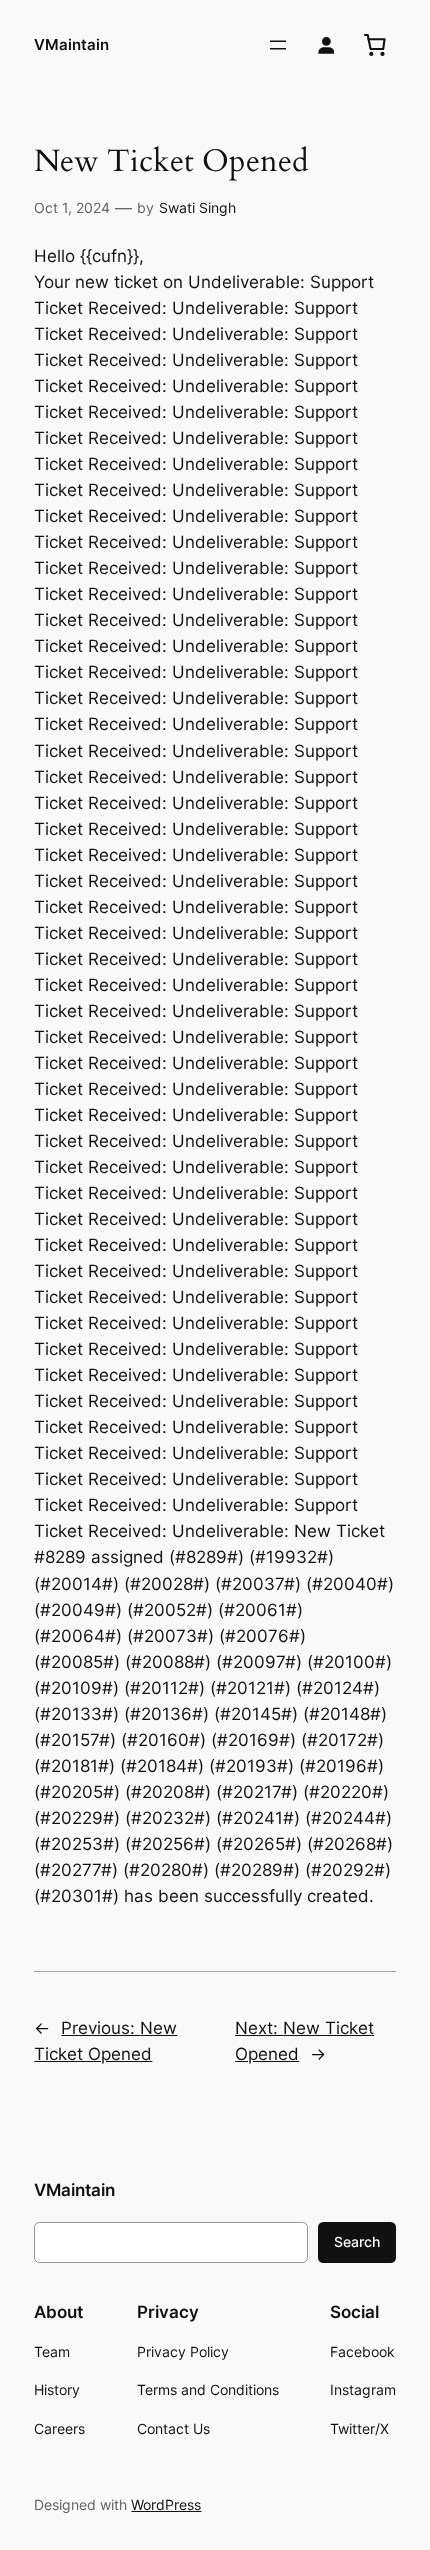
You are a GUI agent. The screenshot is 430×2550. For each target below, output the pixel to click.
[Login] (326, 45)
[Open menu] (278, 45)
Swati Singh (197, 207)
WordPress (166, 2504)
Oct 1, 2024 (72, 207)
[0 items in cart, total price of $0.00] (375, 45)
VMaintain (71, 45)
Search (357, 2241)
